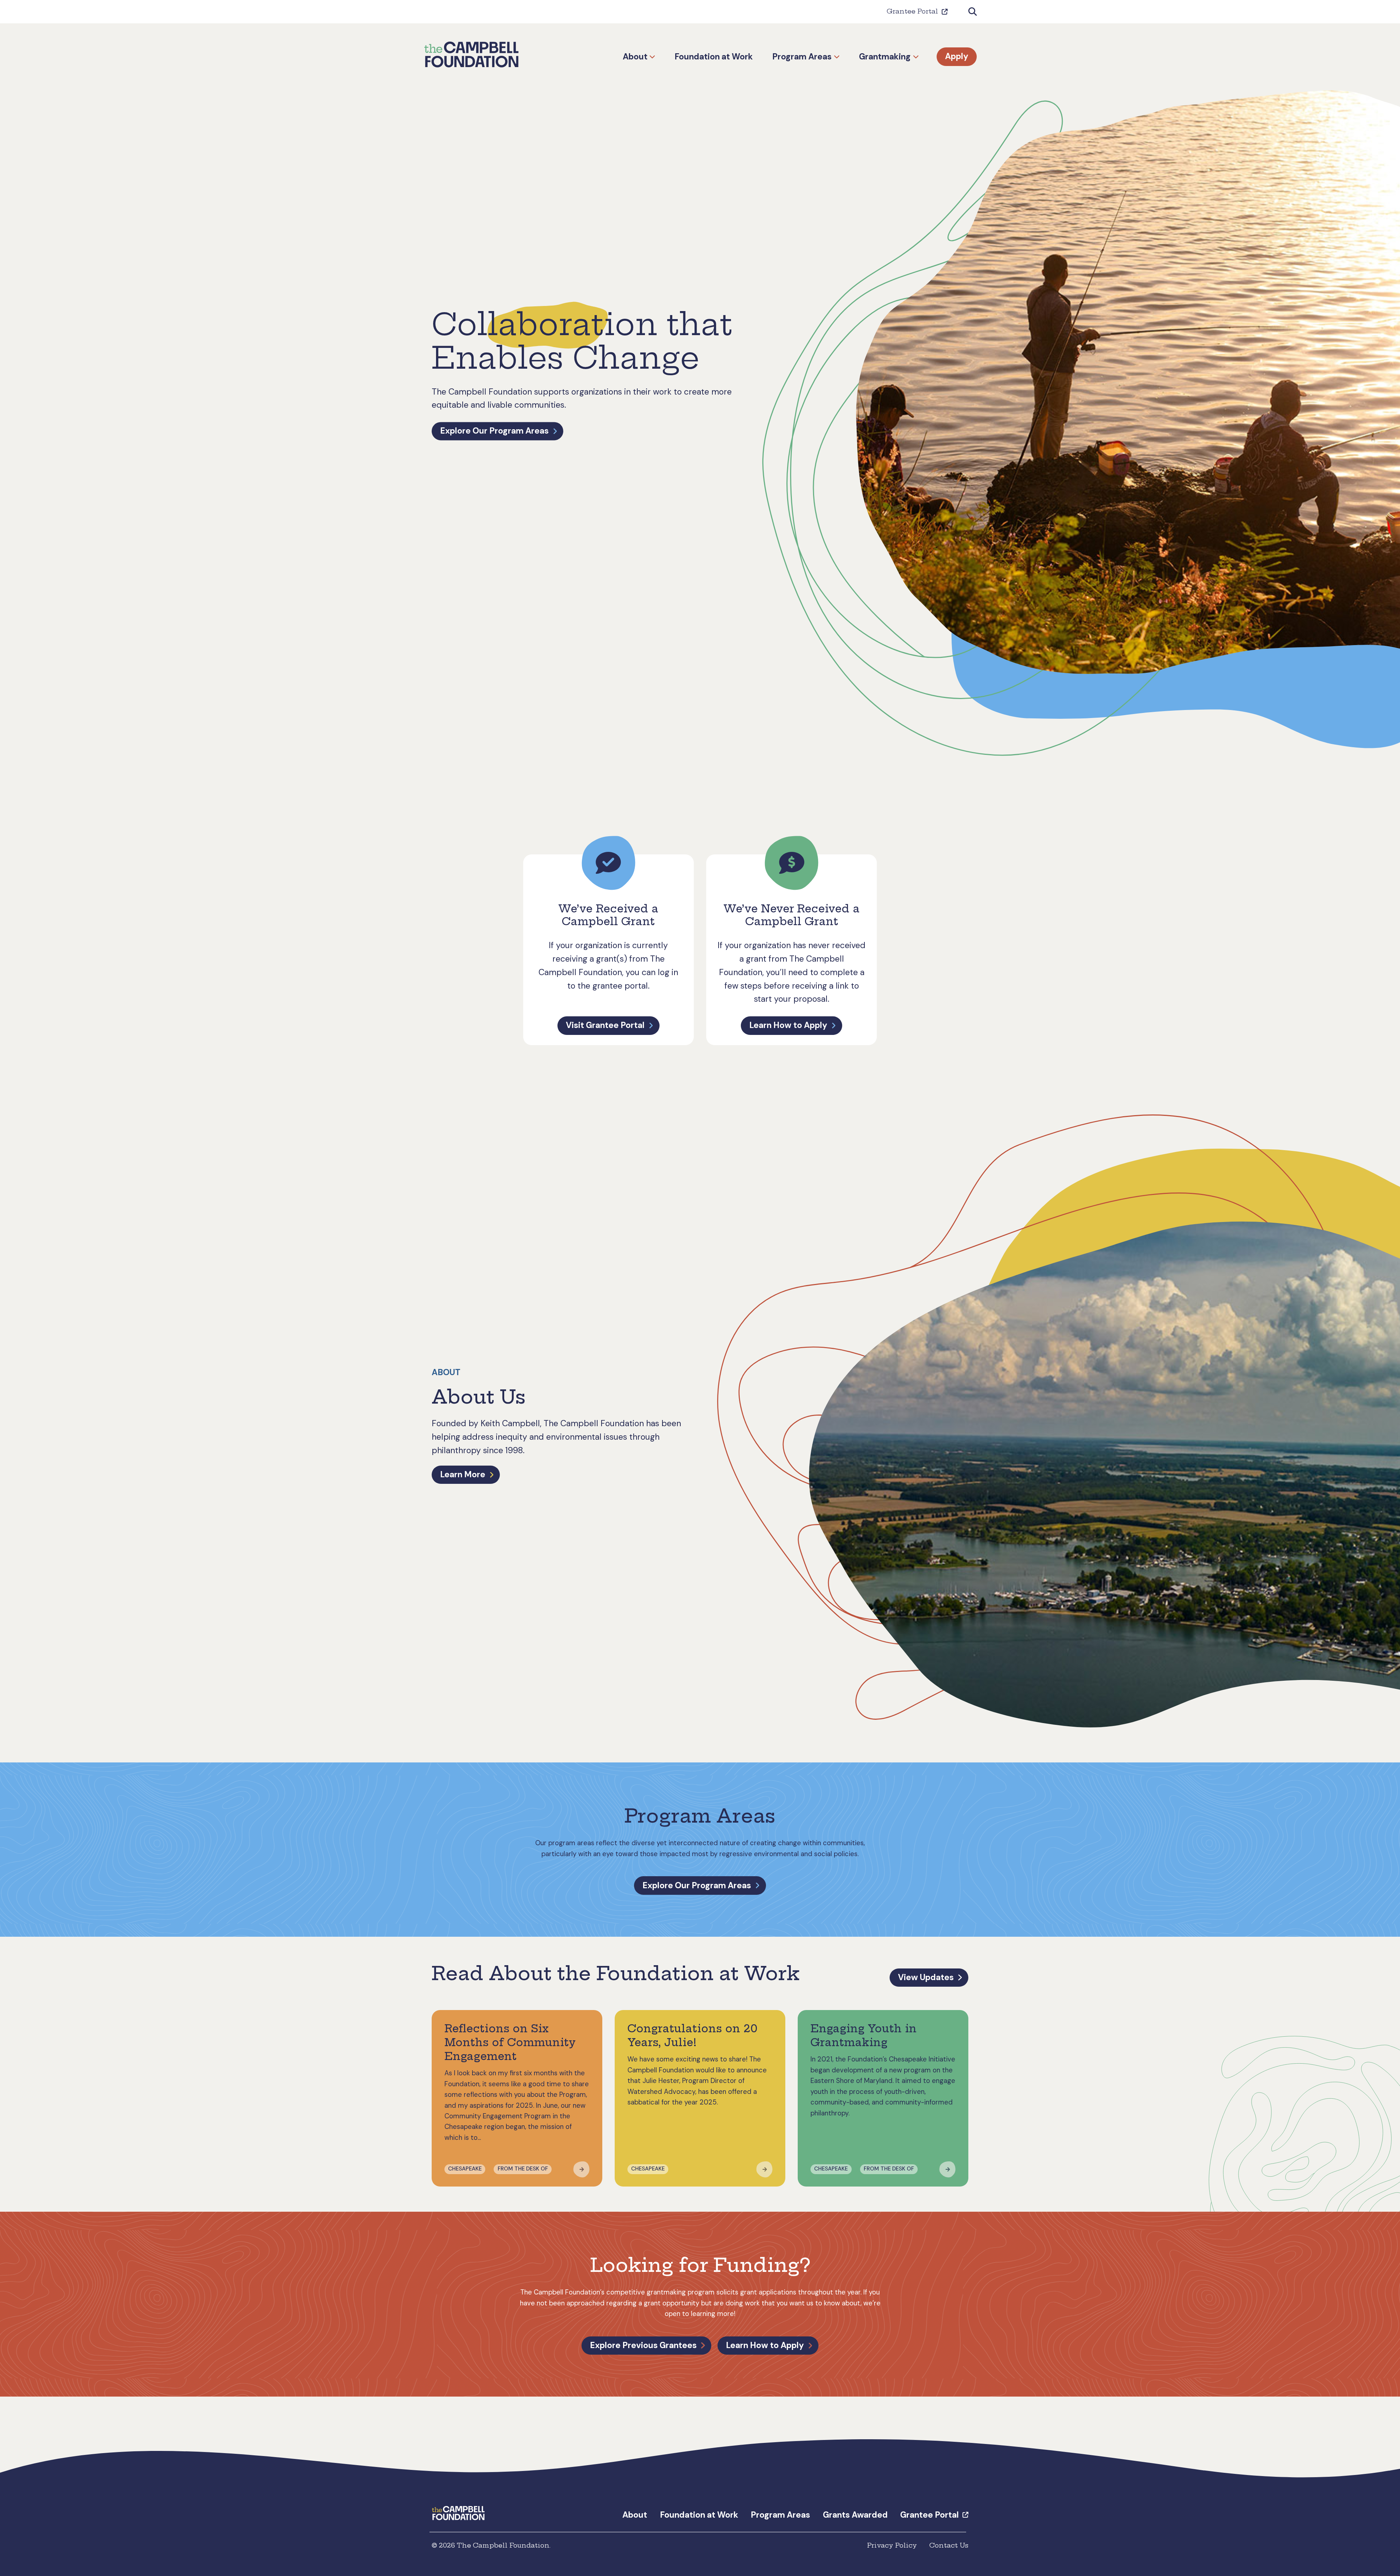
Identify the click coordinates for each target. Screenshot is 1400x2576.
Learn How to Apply (788, 1025)
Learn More (463, 1474)
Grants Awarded (855, 2515)
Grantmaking (885, 57)
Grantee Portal (912, 11)
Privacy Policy (892, 2545)
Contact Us (949, 2545)
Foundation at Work (714, 57)
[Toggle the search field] (973, 12)
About (635, 57)
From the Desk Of (523, 2169)
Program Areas (802, 57)
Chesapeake (465, 2169)
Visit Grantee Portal (605, 1025)
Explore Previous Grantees (643, 2345)
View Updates (926, 1977)
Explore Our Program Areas (494, 431)
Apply (957, 57)
